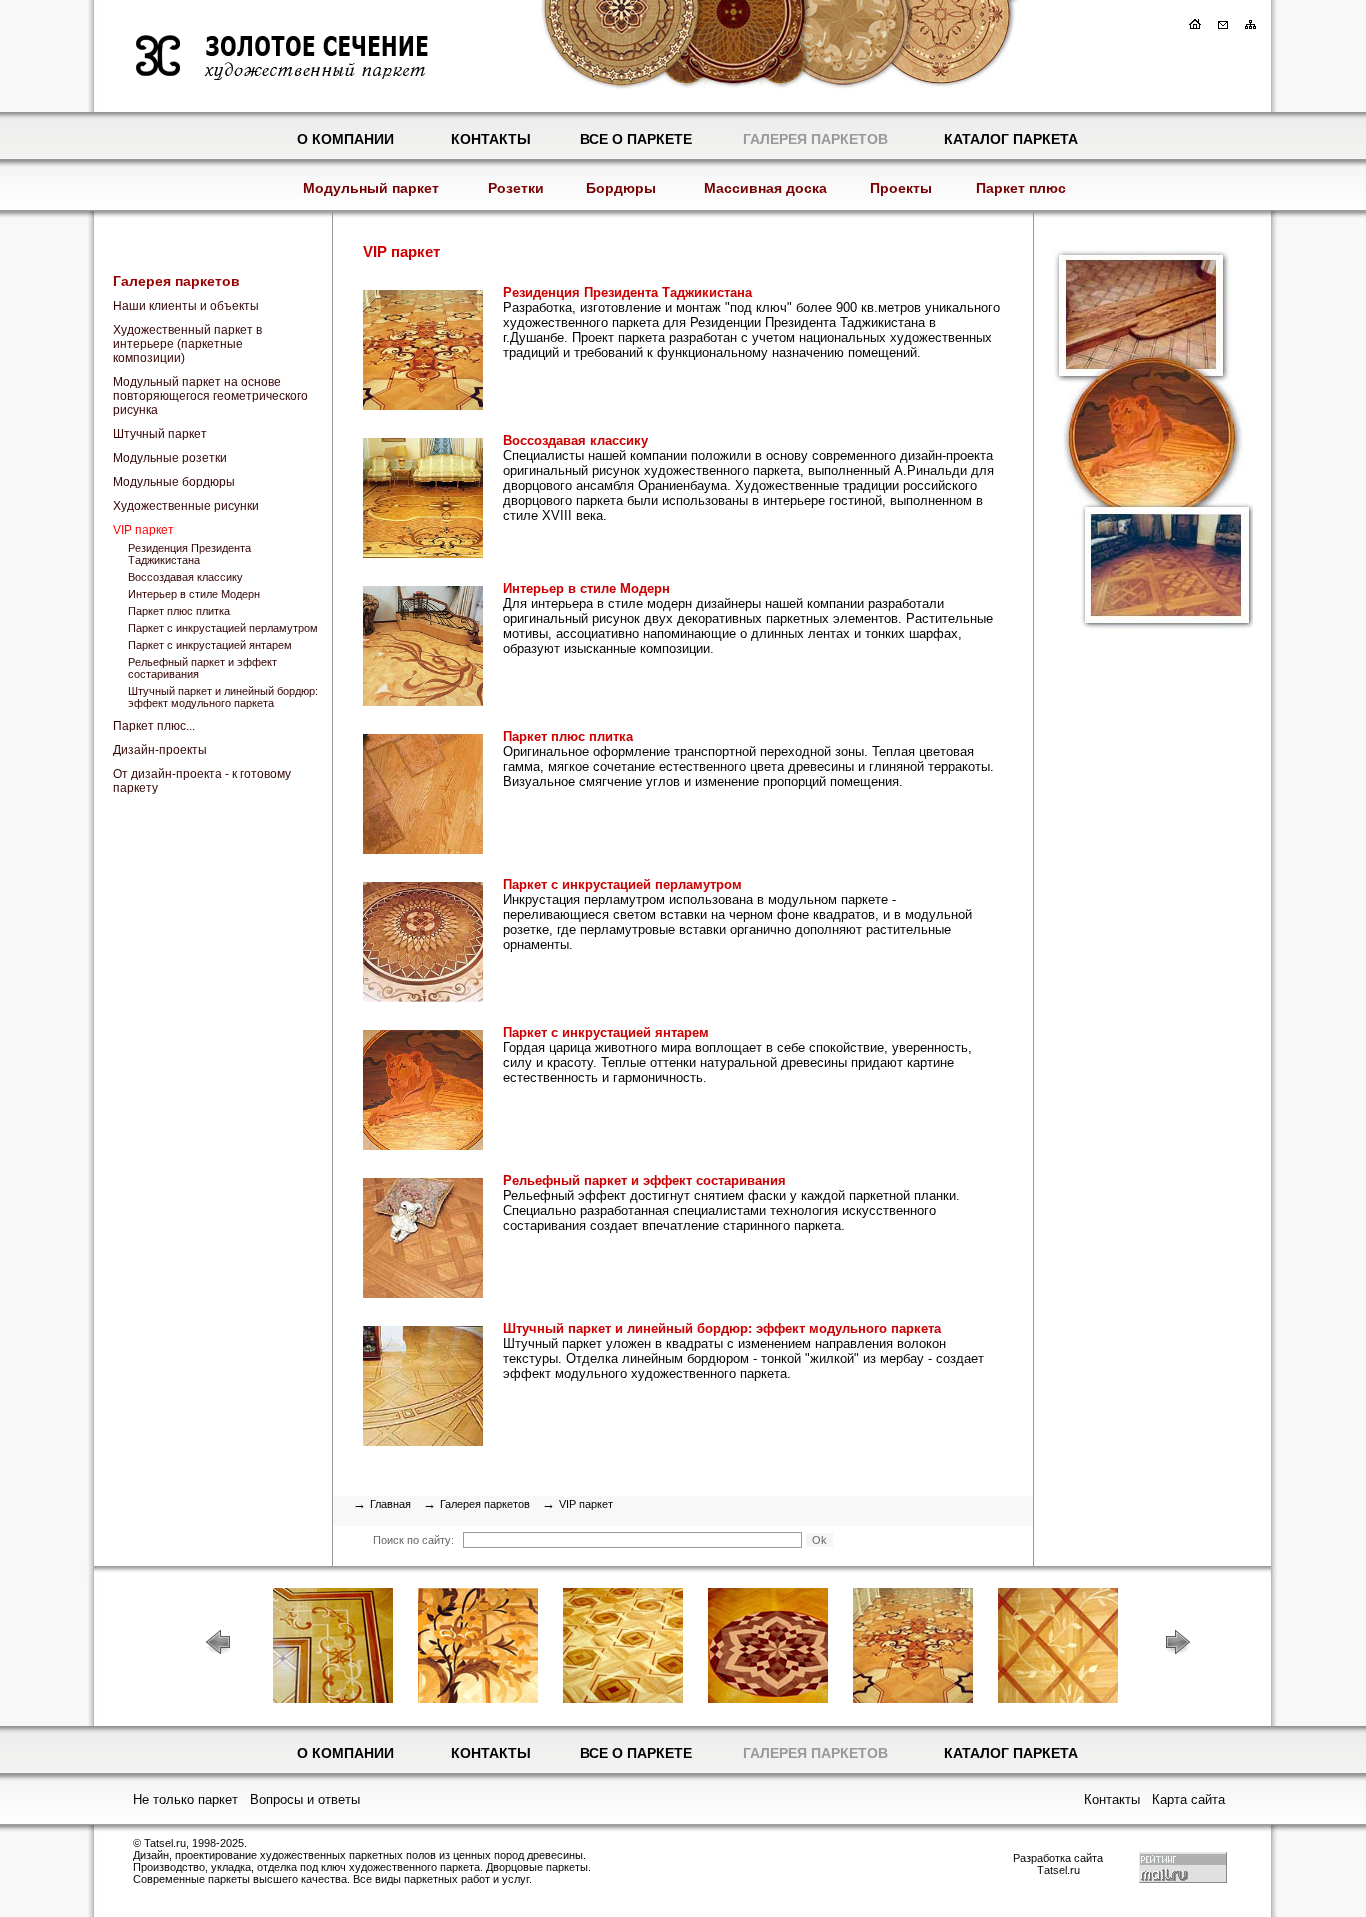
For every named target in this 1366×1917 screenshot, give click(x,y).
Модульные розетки (170, 458)
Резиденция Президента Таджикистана (189, 554)
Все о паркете (636, 139)
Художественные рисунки (186, 506)
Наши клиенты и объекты (186, 306)
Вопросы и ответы (305, 1799)
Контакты (491, 139)
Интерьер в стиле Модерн (194, 594)
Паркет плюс (1021, 188)
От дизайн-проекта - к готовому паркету (202, 781)
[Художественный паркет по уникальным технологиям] (1143, 643)
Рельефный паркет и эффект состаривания (202, 668)
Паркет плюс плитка (179, 611)
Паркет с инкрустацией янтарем (210, 645)
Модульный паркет (371, 188)
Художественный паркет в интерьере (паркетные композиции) (187, 344)
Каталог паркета (1011, 139)
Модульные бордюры (174, 482)
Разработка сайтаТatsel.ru (1058, 1864)
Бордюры (621, 188)
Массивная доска (765, 188)
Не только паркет (185, 1799)
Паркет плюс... (154, 726)
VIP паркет (143, 530)
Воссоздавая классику (185, 577)
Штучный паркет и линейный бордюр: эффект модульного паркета (223, 697)
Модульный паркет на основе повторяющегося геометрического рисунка (210, 396)
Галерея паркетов (815, 139)
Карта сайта (1188, 1799)
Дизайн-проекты (160, 750)
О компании (345, 139)
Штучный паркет (160, 434)
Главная (390, 1504)
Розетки (516, 188)
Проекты (901, 188)
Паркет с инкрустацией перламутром (223, 628)
